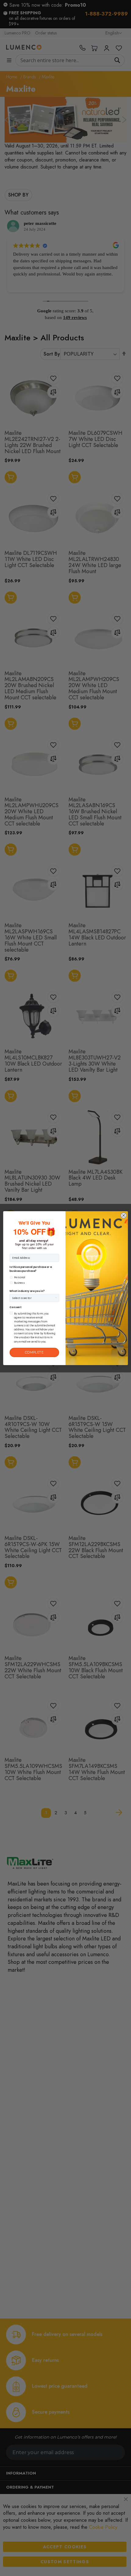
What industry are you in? (27, 1291)
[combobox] (33, 1298)
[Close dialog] (124, 1215)
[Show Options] (56, 1298)
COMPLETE (34, 1352)
